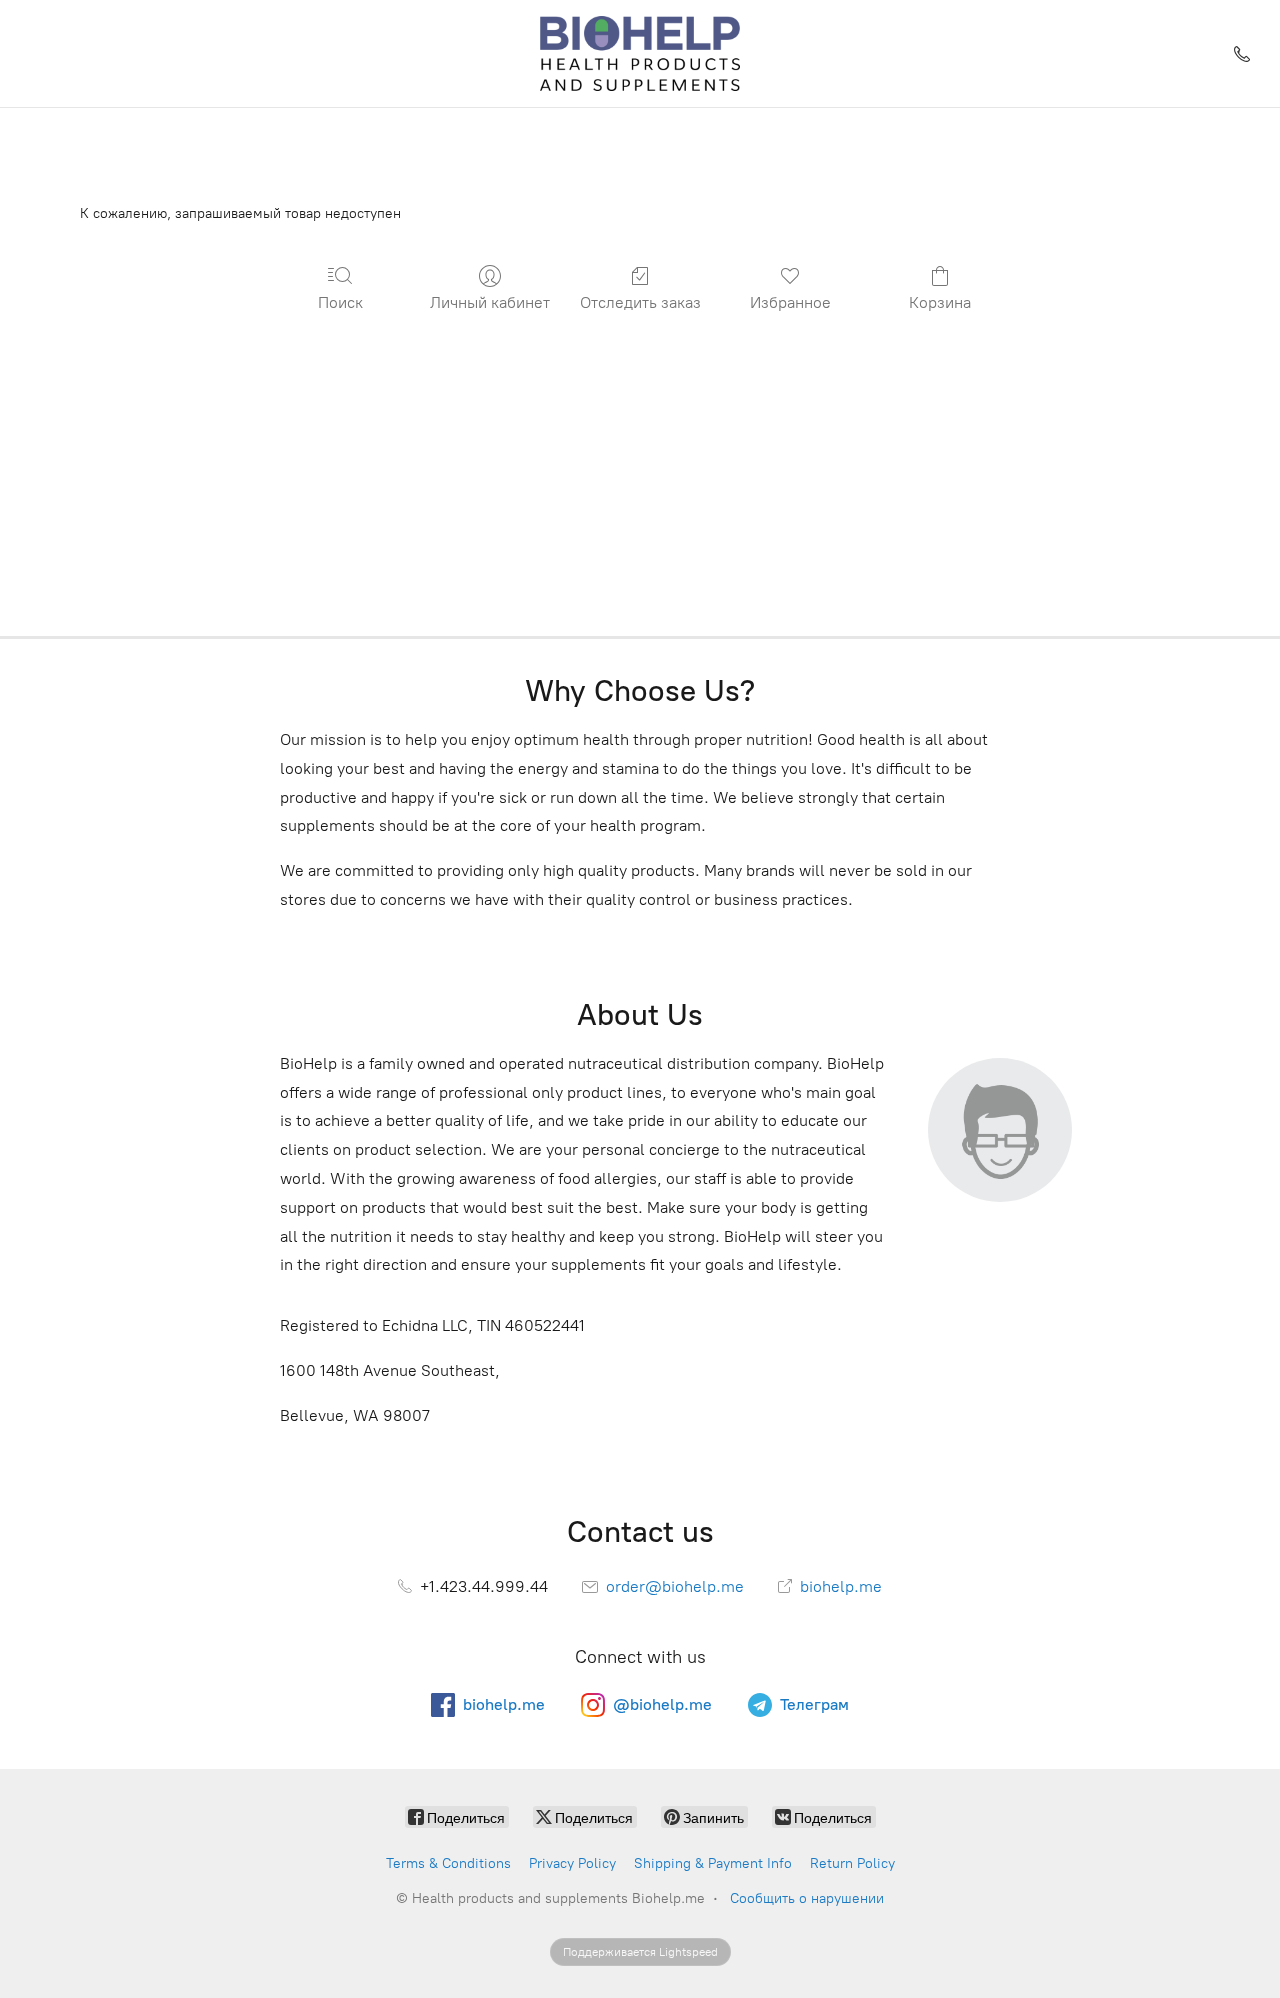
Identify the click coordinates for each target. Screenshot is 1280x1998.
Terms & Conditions (448, 1863)
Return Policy (852, 1863)
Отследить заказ (640, 302)
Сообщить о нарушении (807, 1898)
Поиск (340, 302)
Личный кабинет (490, 302)
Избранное (790, 302)
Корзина (940, 302)
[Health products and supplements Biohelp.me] (640, 53)
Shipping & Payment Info (713, 1863)
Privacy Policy (572, 1863)
